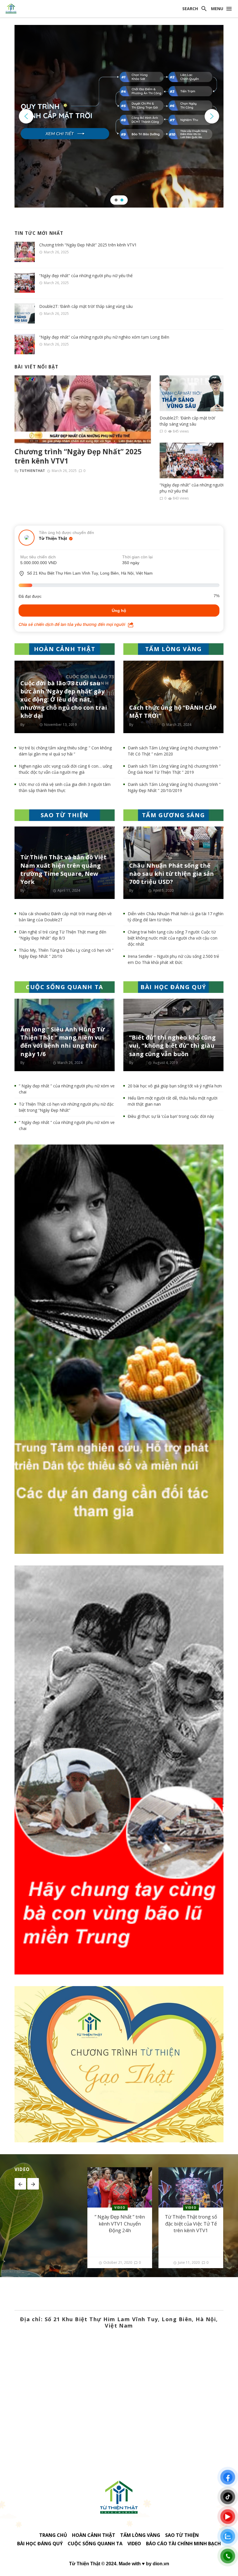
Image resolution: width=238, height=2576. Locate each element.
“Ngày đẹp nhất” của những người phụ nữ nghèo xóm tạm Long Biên (104, 337)
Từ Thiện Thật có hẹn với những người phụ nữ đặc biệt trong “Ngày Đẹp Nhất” (66, 1107)
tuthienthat (32, 471)
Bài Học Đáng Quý (40, 2544)
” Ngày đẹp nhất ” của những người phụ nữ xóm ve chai (67, 1089)
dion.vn (161, 2564)
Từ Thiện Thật (53, 538)
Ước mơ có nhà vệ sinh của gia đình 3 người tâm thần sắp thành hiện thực (65, 787)
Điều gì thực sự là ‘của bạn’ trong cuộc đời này (171, 1116)
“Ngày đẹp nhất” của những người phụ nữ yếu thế (86, 276)
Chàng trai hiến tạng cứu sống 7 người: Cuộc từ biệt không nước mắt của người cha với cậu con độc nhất (173, 938)
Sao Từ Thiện (182, 2535)
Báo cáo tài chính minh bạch (183, 2544)
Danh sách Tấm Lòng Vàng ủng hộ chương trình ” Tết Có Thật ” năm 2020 (174, 751)
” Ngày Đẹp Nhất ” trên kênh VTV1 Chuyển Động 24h (120, 2223)
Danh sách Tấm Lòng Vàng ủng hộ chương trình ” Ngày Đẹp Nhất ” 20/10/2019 (174, 787)
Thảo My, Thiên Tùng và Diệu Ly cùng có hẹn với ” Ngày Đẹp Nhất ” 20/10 (66, 953)
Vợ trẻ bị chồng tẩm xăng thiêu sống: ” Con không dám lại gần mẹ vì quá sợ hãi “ (65, 751)
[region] (119, 116)
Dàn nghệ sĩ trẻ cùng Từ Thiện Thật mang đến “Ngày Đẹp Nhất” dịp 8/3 (63, 935)
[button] (26, 116)
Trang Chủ (53, 2535)
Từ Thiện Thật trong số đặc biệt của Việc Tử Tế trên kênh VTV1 (191, 2223)
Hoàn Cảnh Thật (94, 2535)
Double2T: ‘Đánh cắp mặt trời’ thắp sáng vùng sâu (86, 306)
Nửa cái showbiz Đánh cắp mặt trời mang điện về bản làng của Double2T (65, 917)
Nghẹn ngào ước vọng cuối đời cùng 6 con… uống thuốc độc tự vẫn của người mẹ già (65, 769)
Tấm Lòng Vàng (140, 2535)
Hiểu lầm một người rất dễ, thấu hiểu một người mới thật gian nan (173, 1101)
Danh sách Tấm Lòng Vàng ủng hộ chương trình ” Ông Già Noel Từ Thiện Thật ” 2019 (174, 769)
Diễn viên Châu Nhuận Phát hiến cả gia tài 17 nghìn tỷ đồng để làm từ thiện (176, 917)
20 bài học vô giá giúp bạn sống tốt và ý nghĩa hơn (175, 1086)
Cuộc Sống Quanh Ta (95, 2544)
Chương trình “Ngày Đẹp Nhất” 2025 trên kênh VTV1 (88, 245)
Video (120, 2208)
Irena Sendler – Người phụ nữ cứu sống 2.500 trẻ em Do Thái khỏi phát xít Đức (173, 959)
